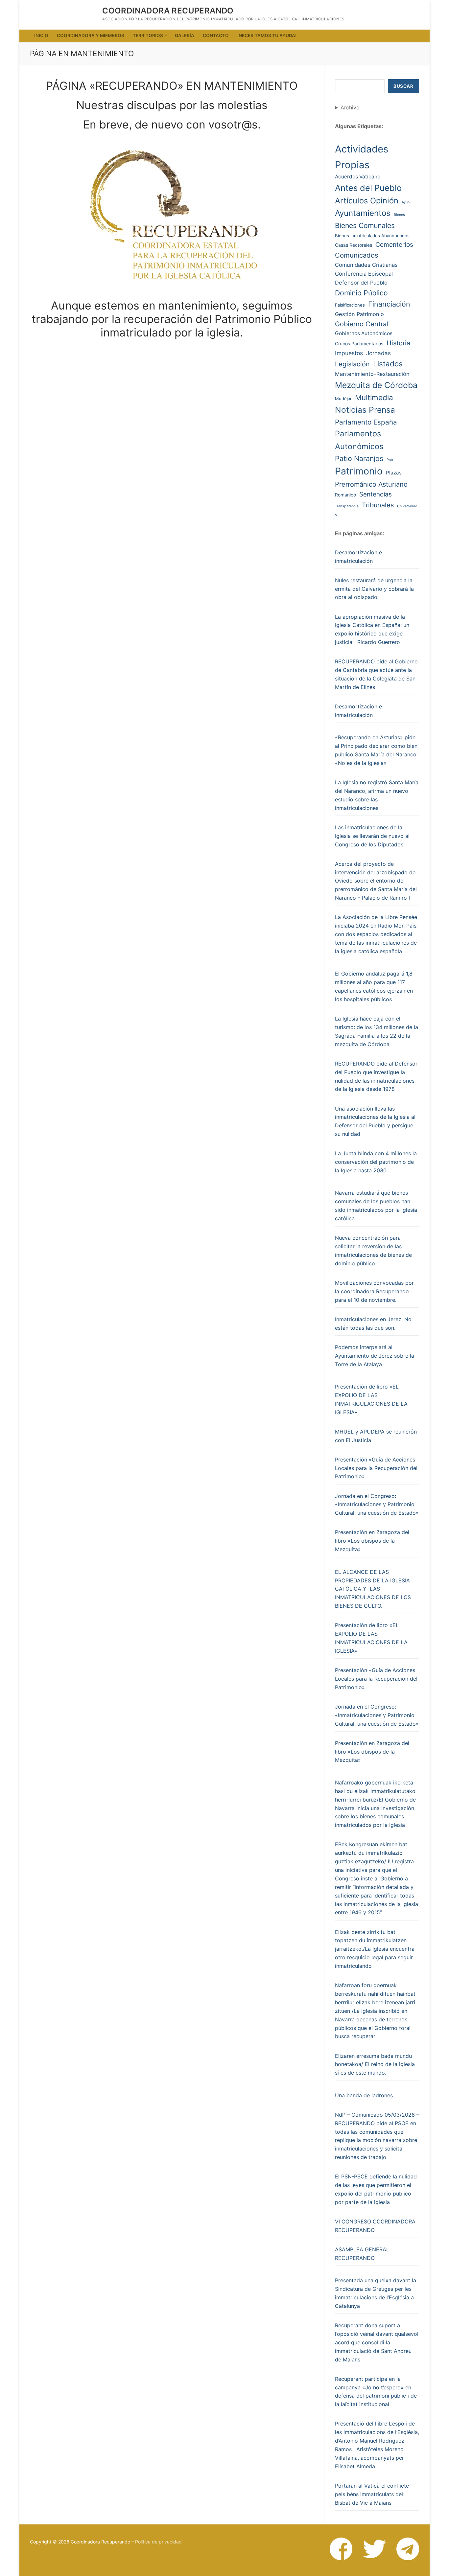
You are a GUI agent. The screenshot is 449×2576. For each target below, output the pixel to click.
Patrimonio (359, 471)
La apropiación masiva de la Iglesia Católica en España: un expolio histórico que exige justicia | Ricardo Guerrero (372, 630)
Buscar (403, 86)
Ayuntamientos (363, 213)
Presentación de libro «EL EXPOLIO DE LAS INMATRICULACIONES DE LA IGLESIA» (371, 1399)
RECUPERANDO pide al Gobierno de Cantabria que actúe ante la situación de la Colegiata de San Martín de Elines (376, 674)
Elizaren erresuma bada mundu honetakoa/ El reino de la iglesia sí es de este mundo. (375, 2064)
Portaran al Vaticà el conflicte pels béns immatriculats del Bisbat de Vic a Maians (372, 2494)
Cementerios (394, 245)
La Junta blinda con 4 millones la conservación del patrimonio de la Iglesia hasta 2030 (376, 1162)
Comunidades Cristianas (366, 265)
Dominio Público (361, 293)
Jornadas (378, 353)
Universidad (407, 506)
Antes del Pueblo (368, 188)
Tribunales (378, 505)
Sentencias (376, 494)
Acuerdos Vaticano (358, 177)
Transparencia (347, 506)
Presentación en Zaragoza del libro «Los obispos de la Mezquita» (372, 1541)
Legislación (352, 364)
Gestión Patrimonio (359, 314)
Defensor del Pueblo (361, 283)
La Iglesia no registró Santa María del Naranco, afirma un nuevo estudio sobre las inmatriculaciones (377, 795)
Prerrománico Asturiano (371, 484)
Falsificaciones (350, 305)
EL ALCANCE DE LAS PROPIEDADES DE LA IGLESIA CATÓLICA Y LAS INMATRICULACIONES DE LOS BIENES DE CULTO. (373, 1589)
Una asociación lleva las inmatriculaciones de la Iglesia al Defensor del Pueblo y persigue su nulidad (375, 1121)
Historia (398, 343)
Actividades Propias (362, 157)
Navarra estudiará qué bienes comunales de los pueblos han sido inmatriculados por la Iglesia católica (376, 1206)
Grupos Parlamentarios (359, 344)
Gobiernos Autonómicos (364, 333)
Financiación (389, 304)
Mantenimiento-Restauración (372, 374)
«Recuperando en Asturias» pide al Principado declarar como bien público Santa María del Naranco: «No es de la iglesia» (376, 750)
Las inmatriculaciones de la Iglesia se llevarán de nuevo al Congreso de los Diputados (372, 836)
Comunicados (357, 255)
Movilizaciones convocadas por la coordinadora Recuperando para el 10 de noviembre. (374, 1291)
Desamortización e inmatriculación (358, 557)
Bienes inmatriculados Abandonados (372, 236)
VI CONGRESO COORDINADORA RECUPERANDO (375, 2226)
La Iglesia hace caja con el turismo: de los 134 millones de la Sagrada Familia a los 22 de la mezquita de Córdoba (377, 1031)
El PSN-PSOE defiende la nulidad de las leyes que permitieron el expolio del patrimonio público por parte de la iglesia (376, 2189)
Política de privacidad (158, 2542)
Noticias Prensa (365, 410)
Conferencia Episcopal (364, 274)
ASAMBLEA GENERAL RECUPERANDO (362, 2254)
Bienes (399, 215)
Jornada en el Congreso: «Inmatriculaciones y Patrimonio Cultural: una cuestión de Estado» (377, 1505)
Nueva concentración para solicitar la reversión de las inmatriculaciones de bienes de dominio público (373, 1251)
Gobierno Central (362, 324)
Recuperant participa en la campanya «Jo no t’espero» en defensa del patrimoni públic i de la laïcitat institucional (376, 2392)
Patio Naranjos (359, 458)
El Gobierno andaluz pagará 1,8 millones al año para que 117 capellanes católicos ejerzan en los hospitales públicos (374, 986)
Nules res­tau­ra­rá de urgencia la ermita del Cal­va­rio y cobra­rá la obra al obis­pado (374, 589)
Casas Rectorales (354, 245)
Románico (345, 495)
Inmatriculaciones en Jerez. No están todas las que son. (373, 1323)
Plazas (394, 473)
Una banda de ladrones (364, 2095)
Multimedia (374, 397)
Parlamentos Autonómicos (359, 440)
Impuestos (349, 353)
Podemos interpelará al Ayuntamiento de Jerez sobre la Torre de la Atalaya (375, 1356)
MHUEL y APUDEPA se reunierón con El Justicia (376, 1436)
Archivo (350, 107)
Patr (390, 460)
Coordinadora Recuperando (168, 11)
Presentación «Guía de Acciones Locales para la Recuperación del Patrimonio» (376, 1468)
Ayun (406, 202)
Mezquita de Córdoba (376, 385)
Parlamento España (366, 422)
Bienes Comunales (365, 225)
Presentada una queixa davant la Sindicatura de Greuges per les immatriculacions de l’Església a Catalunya (376, 2293)
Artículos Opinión (367, 201)
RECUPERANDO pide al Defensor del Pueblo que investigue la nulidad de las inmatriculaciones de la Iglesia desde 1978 (376, 1076)
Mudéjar (343, 399)
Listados (388, 364)
